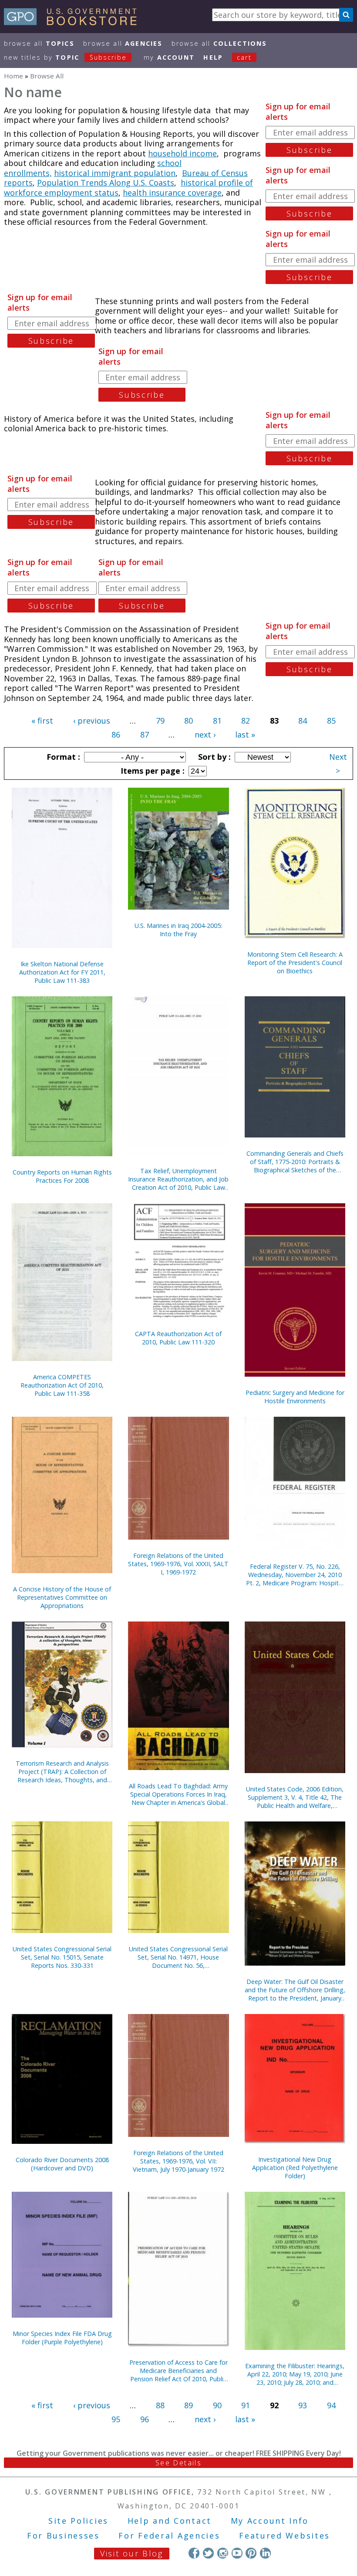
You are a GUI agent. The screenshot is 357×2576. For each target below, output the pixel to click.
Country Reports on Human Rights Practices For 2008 (62, 1176)
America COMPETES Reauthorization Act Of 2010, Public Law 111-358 (62, 1385)
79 (160, 721)
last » (245, 735)
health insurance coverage (172, 193)
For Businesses (63, 2535)
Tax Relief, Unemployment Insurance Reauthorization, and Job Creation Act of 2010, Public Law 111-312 (178, 1179)
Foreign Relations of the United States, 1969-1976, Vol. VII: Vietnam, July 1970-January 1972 (178, 2161)
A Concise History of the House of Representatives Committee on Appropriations (62, 1597)
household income (182, 153)
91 (246, 2405)
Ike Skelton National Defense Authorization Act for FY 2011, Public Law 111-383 (62, 972)
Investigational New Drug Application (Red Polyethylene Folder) (295, 2168)
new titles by (65, 57)
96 (145, 2419)
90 (217, 2405)
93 (303, 2405)
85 (331, 721)
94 (331, 2405)
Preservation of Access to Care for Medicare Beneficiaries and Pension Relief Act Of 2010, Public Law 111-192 (178, 2371)
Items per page (152, 771)
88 (160, 2405)
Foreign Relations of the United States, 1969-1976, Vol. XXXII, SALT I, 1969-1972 (178, 1564)
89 (189, 2405)
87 (145, 735)
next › (205, 735)
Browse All (39, 43)
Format (62, 757)
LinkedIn (265, 2553)
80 (189, 721)
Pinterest (251, 2553)
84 (303, 721)
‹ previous (92, 721)
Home (13, 76)
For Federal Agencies (169, 2535)
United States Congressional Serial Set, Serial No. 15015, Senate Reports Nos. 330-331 (62, 1957)
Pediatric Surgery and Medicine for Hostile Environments (295, 1397)
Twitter (208, 2553)
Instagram (223, 2553)
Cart (244, 57)
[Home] (74, 22)
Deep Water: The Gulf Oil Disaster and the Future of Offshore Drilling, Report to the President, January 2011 (295, 1990)
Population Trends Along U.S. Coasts (106, 183)
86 (116, 735)
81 (217, 721)
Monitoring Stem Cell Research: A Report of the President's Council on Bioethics (295, 963)
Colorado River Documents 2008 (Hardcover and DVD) (62, 2164)
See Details (178, 2463)
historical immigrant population (115, 173)
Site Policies (78, 2521)
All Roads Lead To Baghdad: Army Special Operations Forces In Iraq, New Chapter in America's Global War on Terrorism (178, 1794)
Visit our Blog (132, 2553)
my (169, 57)
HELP (213, 57)
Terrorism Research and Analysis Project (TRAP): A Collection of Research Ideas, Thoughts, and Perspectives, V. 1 (62, 1772)
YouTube (237, 2553)
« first (42, 721)
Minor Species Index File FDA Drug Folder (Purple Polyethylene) (62, 2338)
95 (116, 2419)
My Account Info (270, 2521)
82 (246, 721)
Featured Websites (285, 2535)
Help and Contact (170, 2521)
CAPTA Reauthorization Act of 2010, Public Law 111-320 (178, 1338)
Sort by (213, 757)
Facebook (194, 2553)
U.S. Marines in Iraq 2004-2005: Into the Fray (178, 930)
